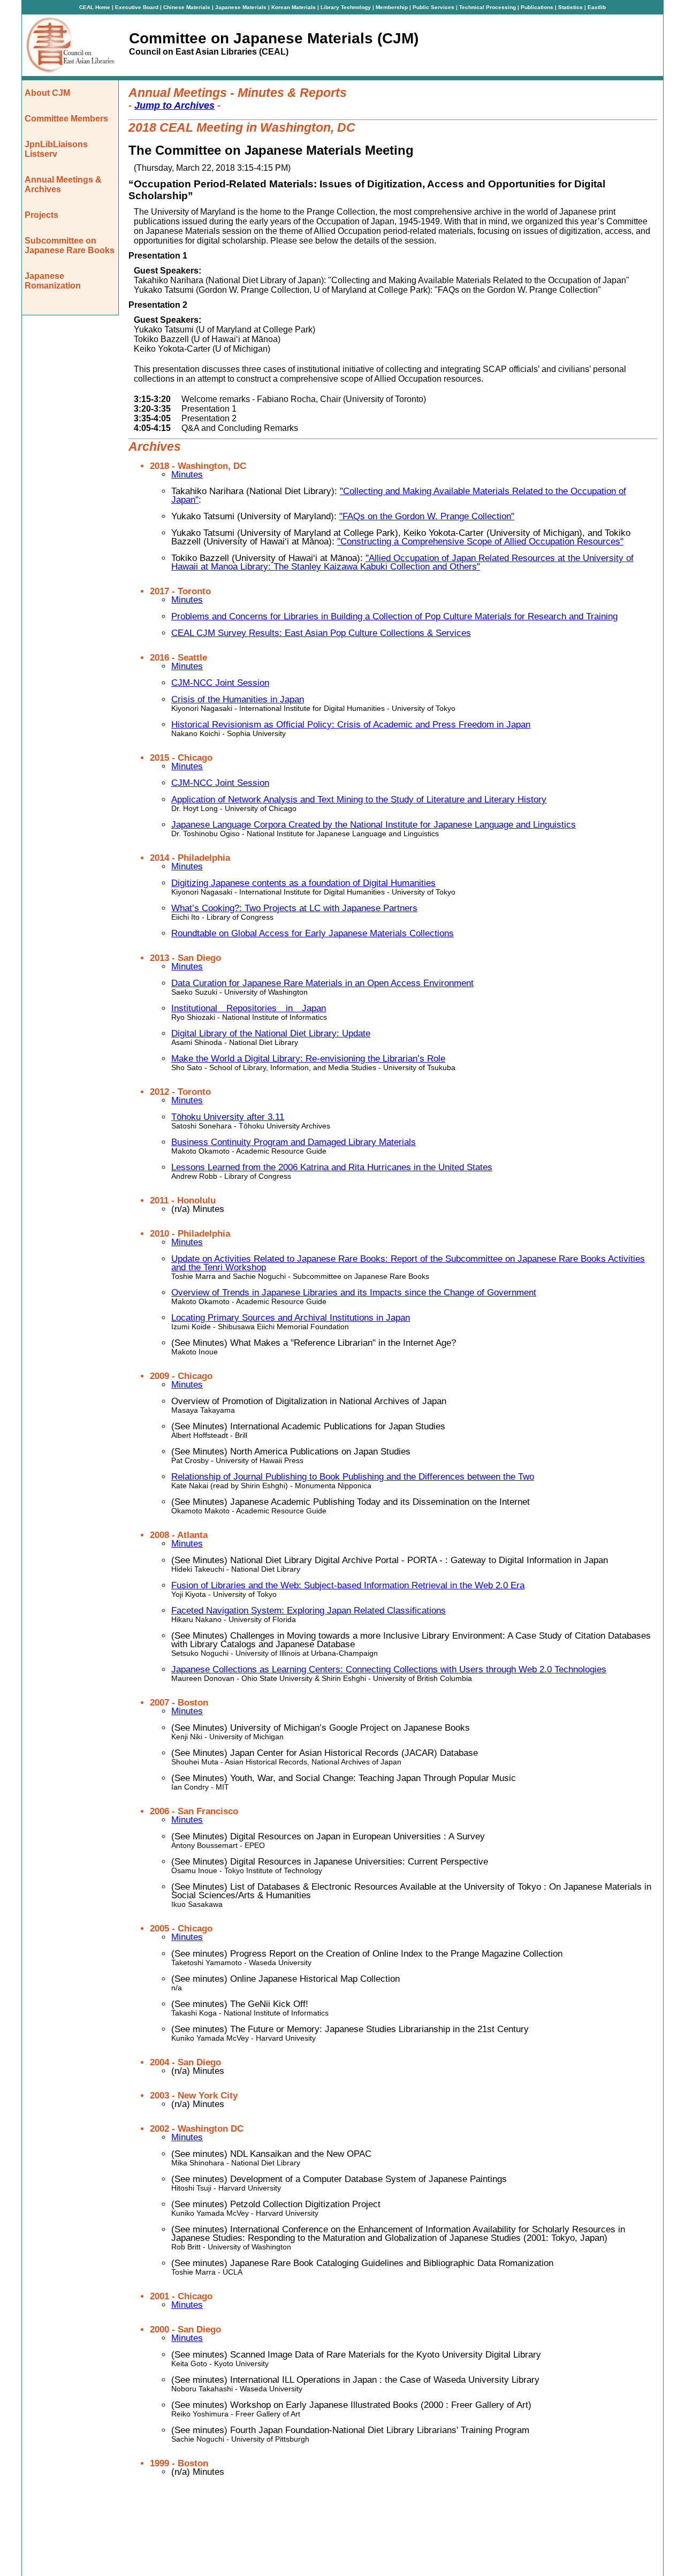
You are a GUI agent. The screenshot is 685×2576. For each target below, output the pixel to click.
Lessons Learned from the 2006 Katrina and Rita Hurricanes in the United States (332, 1167)
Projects (41, 215)
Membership (393, 7)
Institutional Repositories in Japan (249, 1008)
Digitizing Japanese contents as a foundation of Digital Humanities (303, 883)
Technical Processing (488, 7)
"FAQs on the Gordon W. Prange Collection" (427, 516)
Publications (538, 7)
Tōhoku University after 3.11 (228, 1117)
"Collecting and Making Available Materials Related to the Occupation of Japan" (399, 495)
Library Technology (347, 7)
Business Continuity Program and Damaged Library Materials (294, 1142)
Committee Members (66, 119)
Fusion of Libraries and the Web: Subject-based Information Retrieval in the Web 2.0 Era (348, 1585)
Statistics (571, 7)
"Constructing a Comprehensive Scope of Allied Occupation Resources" (480, 541)
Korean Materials (294, 7)
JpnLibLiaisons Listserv (56, 149)
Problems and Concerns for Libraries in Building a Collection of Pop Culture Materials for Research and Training (394, 616)
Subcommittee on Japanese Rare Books (70, 245)
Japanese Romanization (53, 281)
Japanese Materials (242, 7)
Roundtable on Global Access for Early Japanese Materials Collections (313, 933)
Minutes (187, 475)
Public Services (434, 7)
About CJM (47, 93)
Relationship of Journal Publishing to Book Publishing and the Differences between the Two (353, 1477)
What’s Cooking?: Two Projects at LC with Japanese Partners (294, 908)
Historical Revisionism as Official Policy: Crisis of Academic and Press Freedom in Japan (351, 725)
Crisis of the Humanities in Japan (238, 699)
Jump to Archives (174, 105)
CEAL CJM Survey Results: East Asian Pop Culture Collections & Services (321, 633)
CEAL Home (95, 7)
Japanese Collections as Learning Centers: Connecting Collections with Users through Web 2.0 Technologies (389, 1669)
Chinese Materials (188, 7)
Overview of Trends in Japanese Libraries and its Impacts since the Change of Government (354, 1293)
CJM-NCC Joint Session (220, 683)
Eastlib (597, 7)
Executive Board (138, 7)
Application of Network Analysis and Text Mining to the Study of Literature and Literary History (359, 800)
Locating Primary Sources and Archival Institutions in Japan (291, 1318)
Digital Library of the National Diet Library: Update (271, 1033)
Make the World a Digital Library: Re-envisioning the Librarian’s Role (308, 1059)
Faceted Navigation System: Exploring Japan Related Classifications (309, 1611)
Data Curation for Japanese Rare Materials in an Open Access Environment (322, 983)
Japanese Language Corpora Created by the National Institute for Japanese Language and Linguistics (374, 825)
